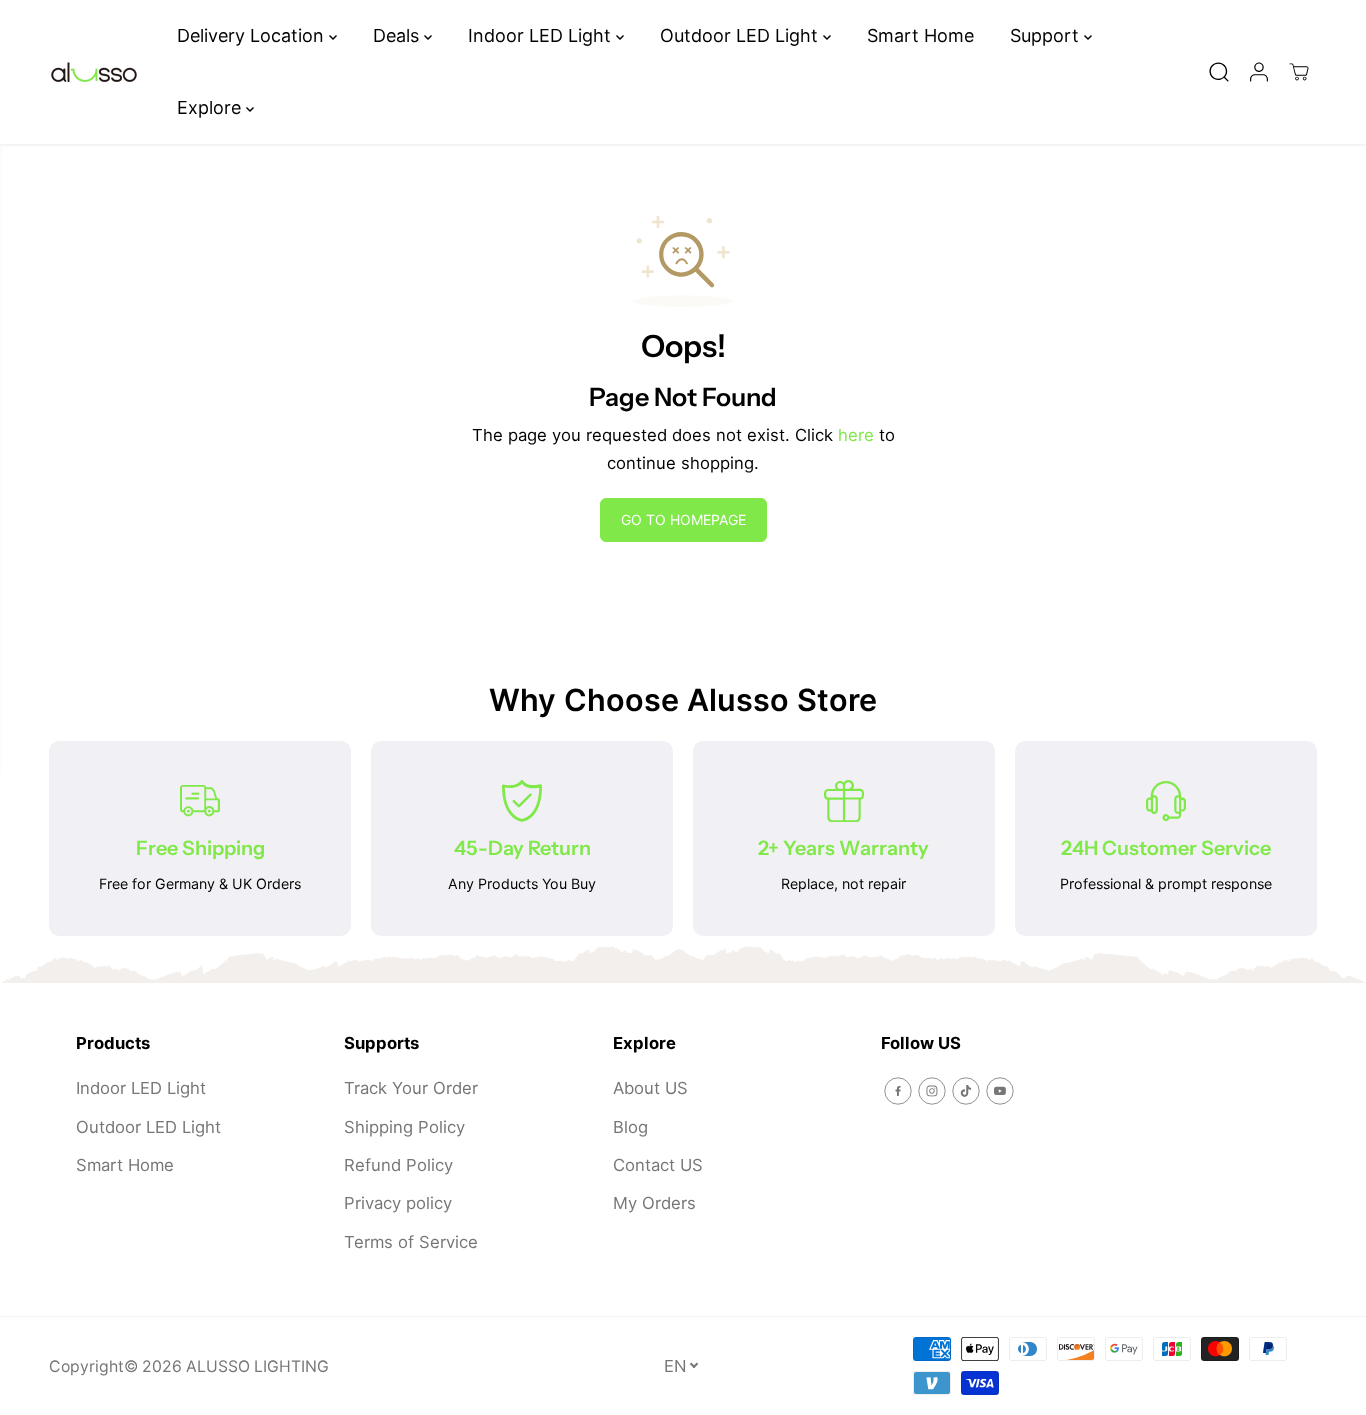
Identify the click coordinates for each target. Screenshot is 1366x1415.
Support (1047, 35)
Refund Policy (398, 1165)
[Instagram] (932, 1091)
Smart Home (920, 35)
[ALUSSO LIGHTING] (94, 72)
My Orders (654, 1203)
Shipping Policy (404, 1127)
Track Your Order (411, 1088)
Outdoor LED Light (741, 35)
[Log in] (1259, 72)
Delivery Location (253, 35)
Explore (211, 107)
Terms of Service (411, 1242)
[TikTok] (966, 1091)
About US (650, 1088)
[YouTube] (1000, 1091)
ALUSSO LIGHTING (257, 1366)
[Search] (1219, 72)
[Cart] (1299, 72)
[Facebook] (898, 1091)
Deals (398, 35)
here (856, 435)
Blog (630, 1127)
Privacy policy (398, 1203)
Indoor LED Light (542, 35)
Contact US (658, 1165)
